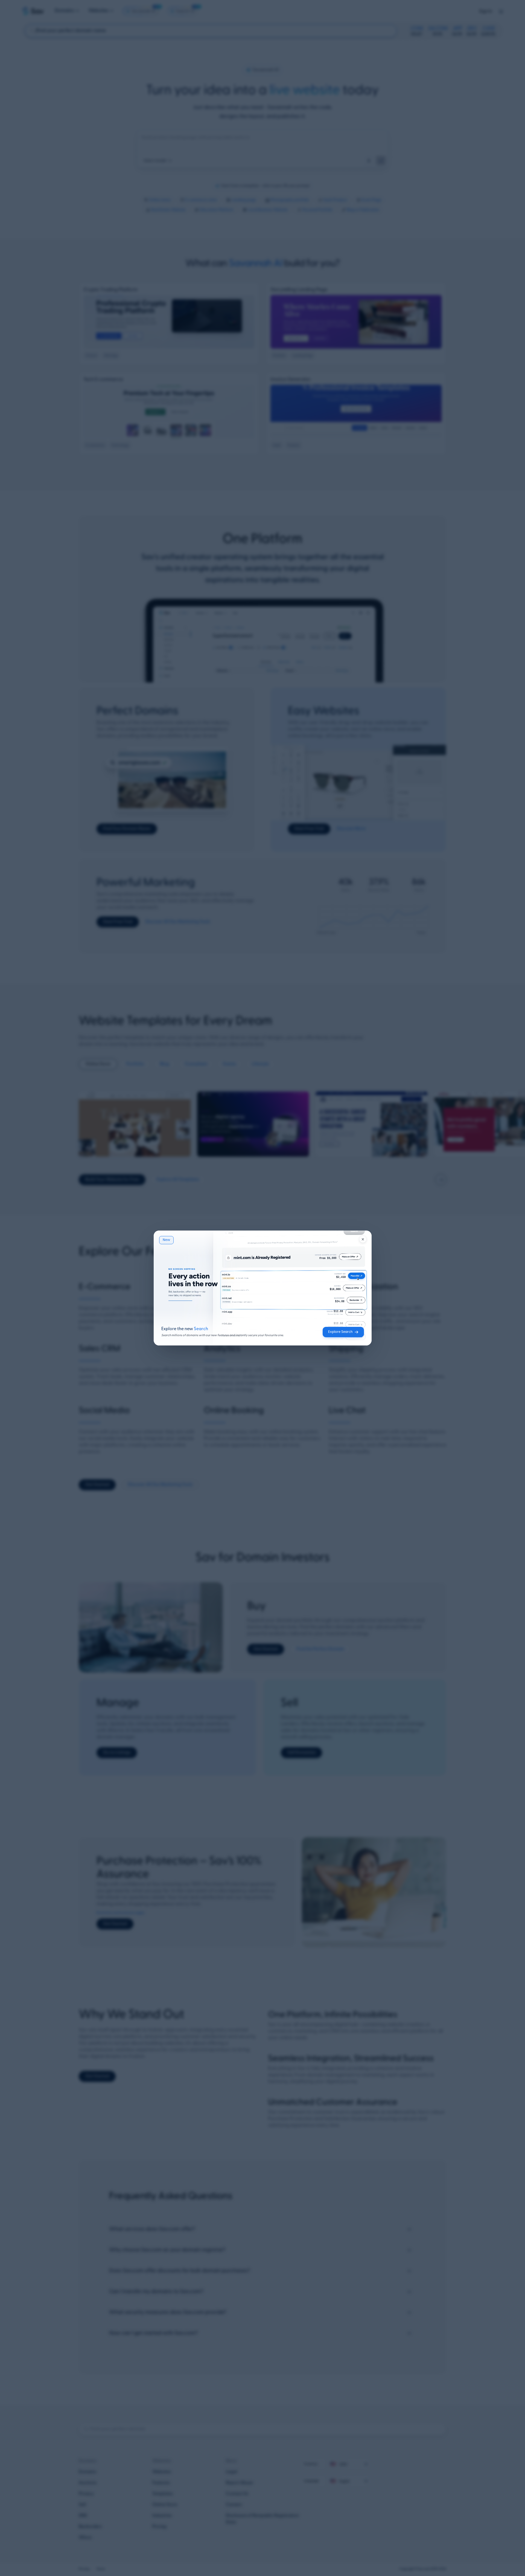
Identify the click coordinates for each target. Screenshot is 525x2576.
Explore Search (340, 1332)
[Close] (363, 1239)
